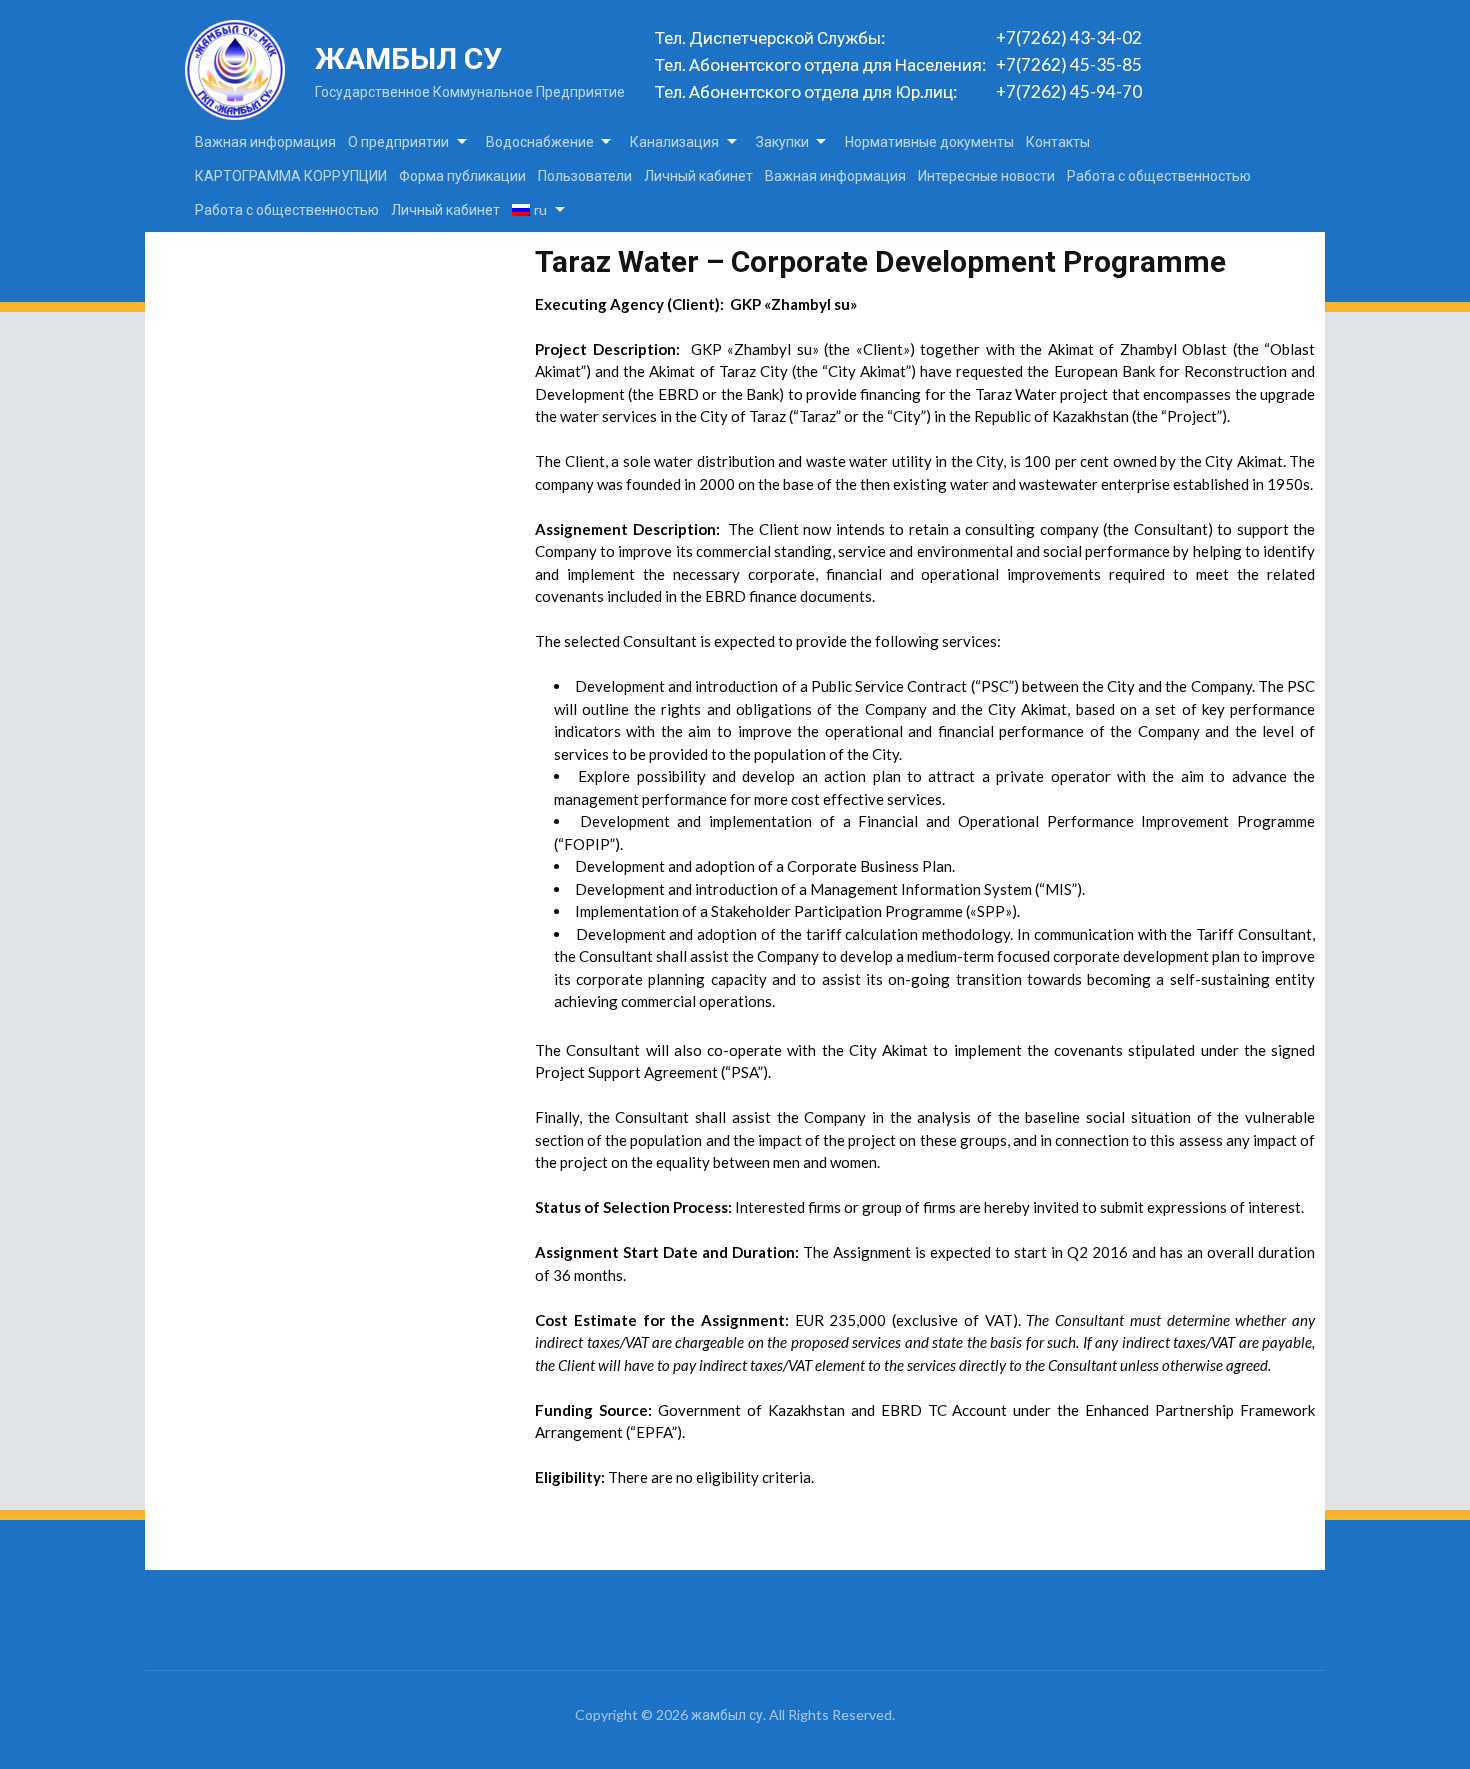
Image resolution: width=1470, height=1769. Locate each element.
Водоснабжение (540, 141)
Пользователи (585, 175)
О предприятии (398, 141)
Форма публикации (462, 175)
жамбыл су (408, 58)
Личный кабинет (698, 175)
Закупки (782, 141)
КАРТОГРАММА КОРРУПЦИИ (291, 175)
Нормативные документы (929, 141)
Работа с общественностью (1159, 175)
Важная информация (265, 141)
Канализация (674, 141)
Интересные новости (986, 175)
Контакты (1058, 141)
